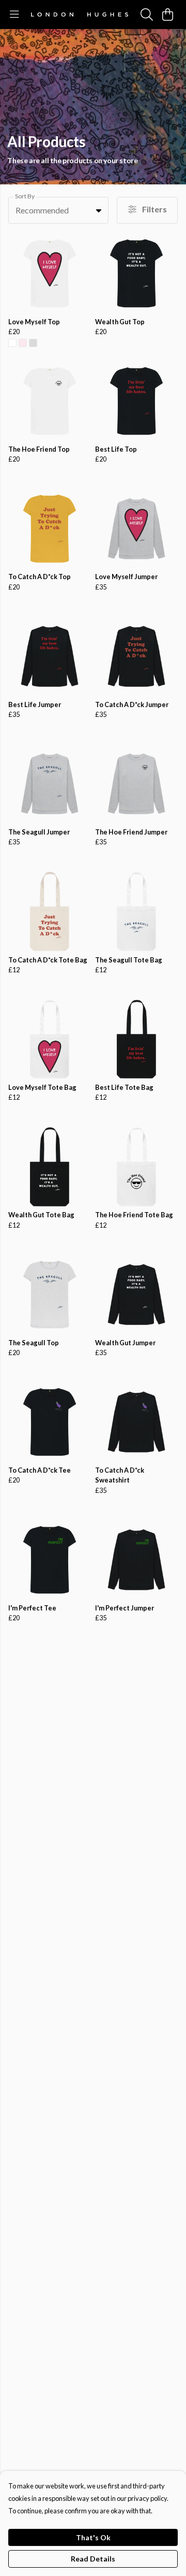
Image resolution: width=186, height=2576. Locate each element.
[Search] (147, 15)
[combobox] (58, 210)
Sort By (25, 196)
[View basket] (167, 15)
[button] (99, 210)
